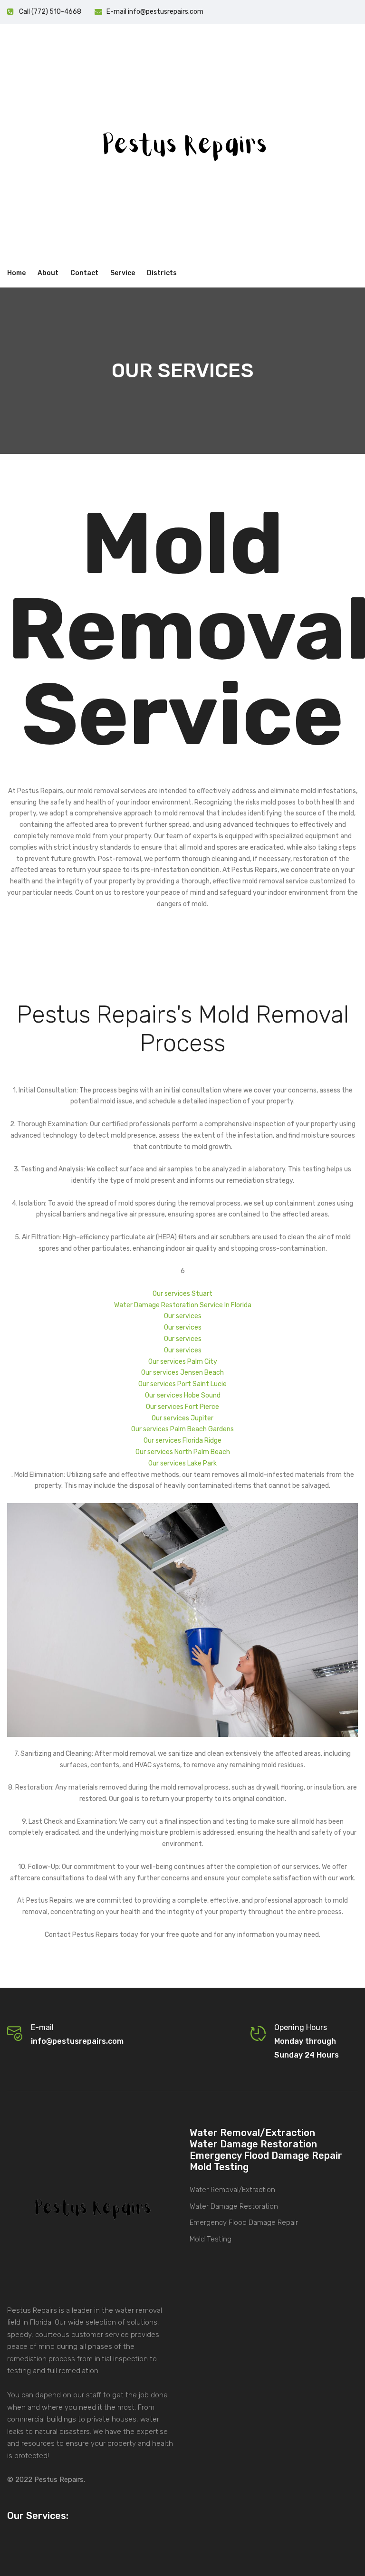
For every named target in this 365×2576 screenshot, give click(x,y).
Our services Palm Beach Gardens (182, 1429)
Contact (84, 273)
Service (123, 273)
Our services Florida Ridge (182, 1441)
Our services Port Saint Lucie (182, 1384)
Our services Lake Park (182, 1463)
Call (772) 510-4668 (50, 12)
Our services (183, 1316)
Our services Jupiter (182, 1418)
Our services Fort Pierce (182, 1407)
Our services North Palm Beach (183, 1452)
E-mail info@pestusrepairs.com (155, 12)
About (48, 273)
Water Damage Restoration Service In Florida (183, 1305)
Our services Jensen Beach (182, 1373)
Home (16, 273)
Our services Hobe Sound (183, 1395)
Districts (162, 273)
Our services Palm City (183, 1362)
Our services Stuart (182, 1294)
